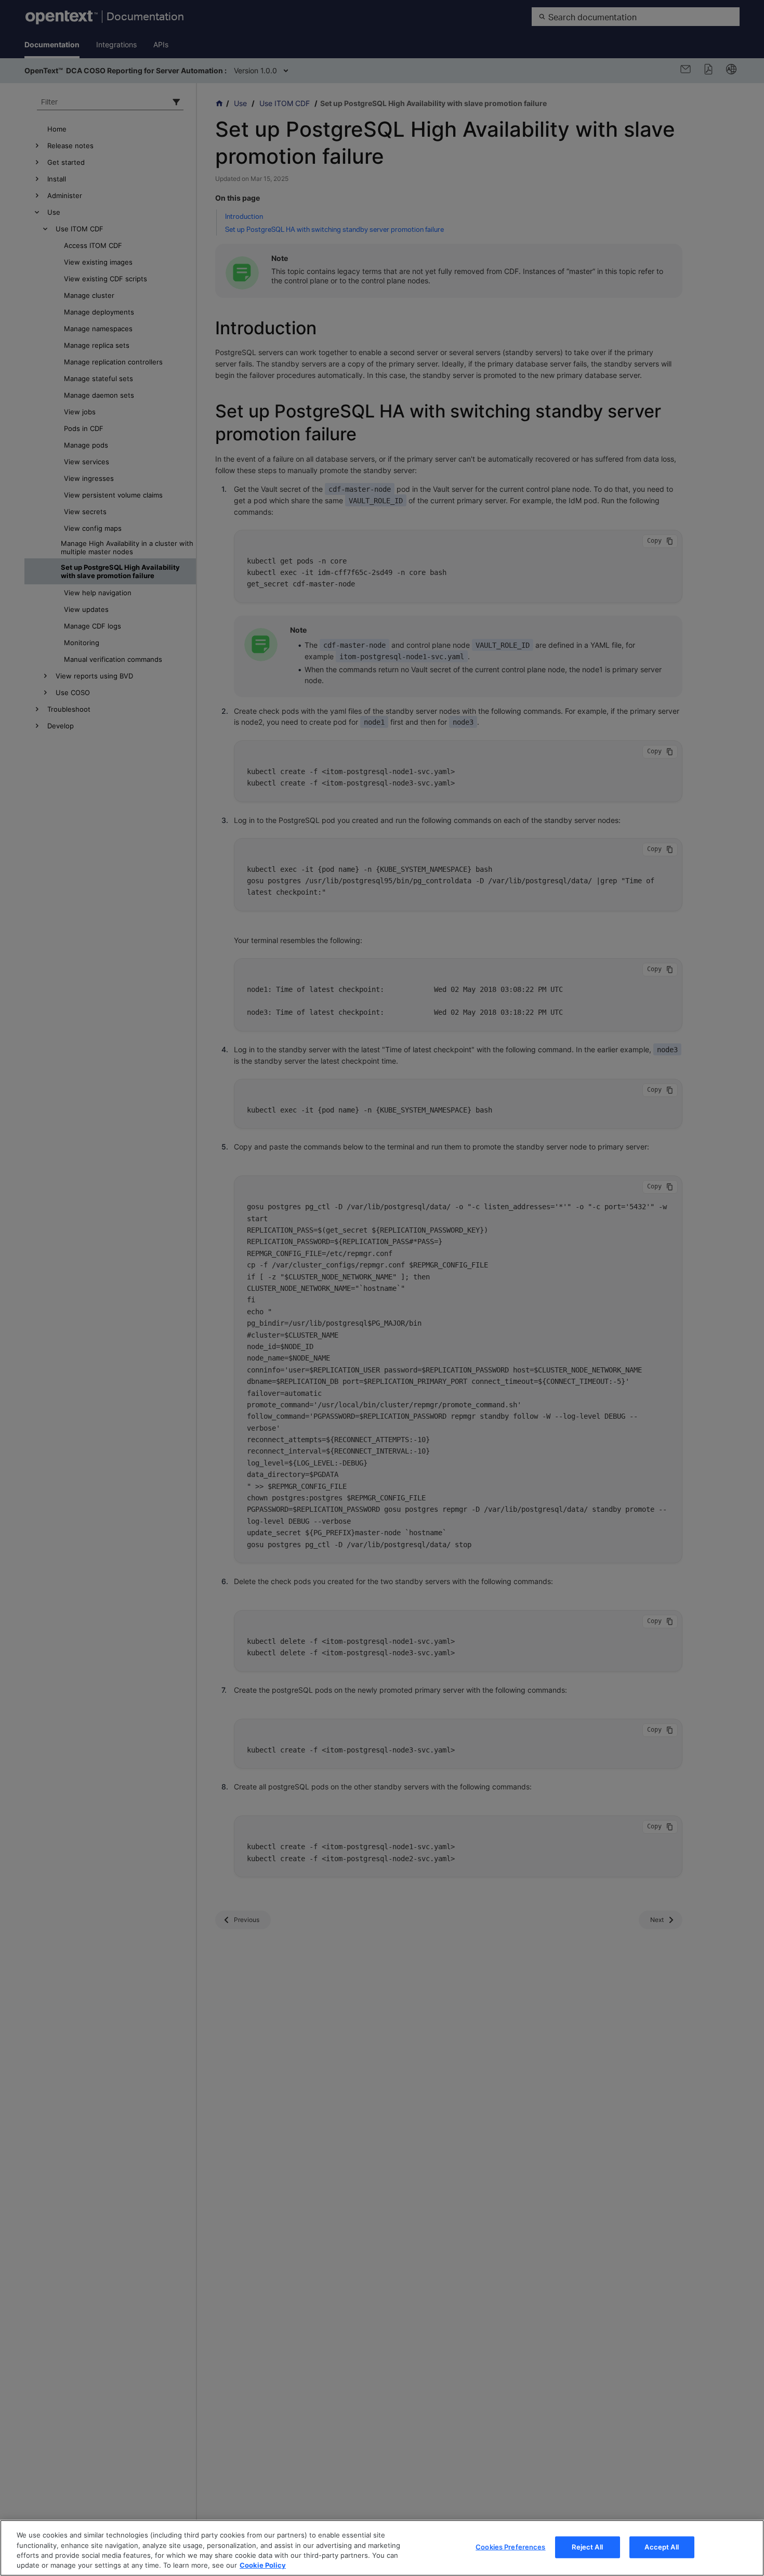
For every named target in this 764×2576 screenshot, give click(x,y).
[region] (382, 2548)
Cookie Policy (263, 2565)
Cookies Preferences (510, 2547)
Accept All (661, 2547)
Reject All (587, 2547)
